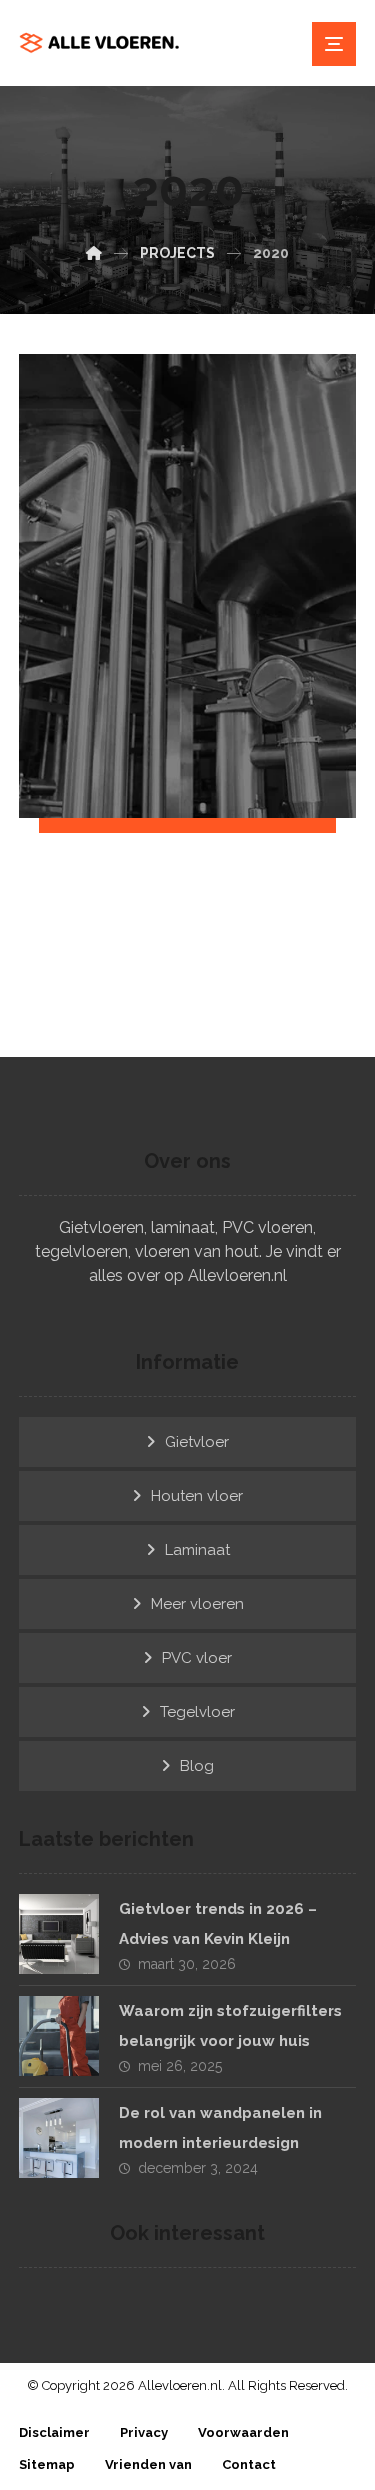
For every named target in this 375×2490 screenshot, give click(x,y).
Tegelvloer (197, 1712)
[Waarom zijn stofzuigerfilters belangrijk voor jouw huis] (59, 2036)
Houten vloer (197, 1496)
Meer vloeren (197, 1604)
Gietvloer (197, 1442)
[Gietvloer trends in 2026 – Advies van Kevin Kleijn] (59, 1934)
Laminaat (197, 1550)
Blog (197, 1766)
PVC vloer (197, 1658)
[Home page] (94, 253)
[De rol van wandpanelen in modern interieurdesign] (59, 2138)
